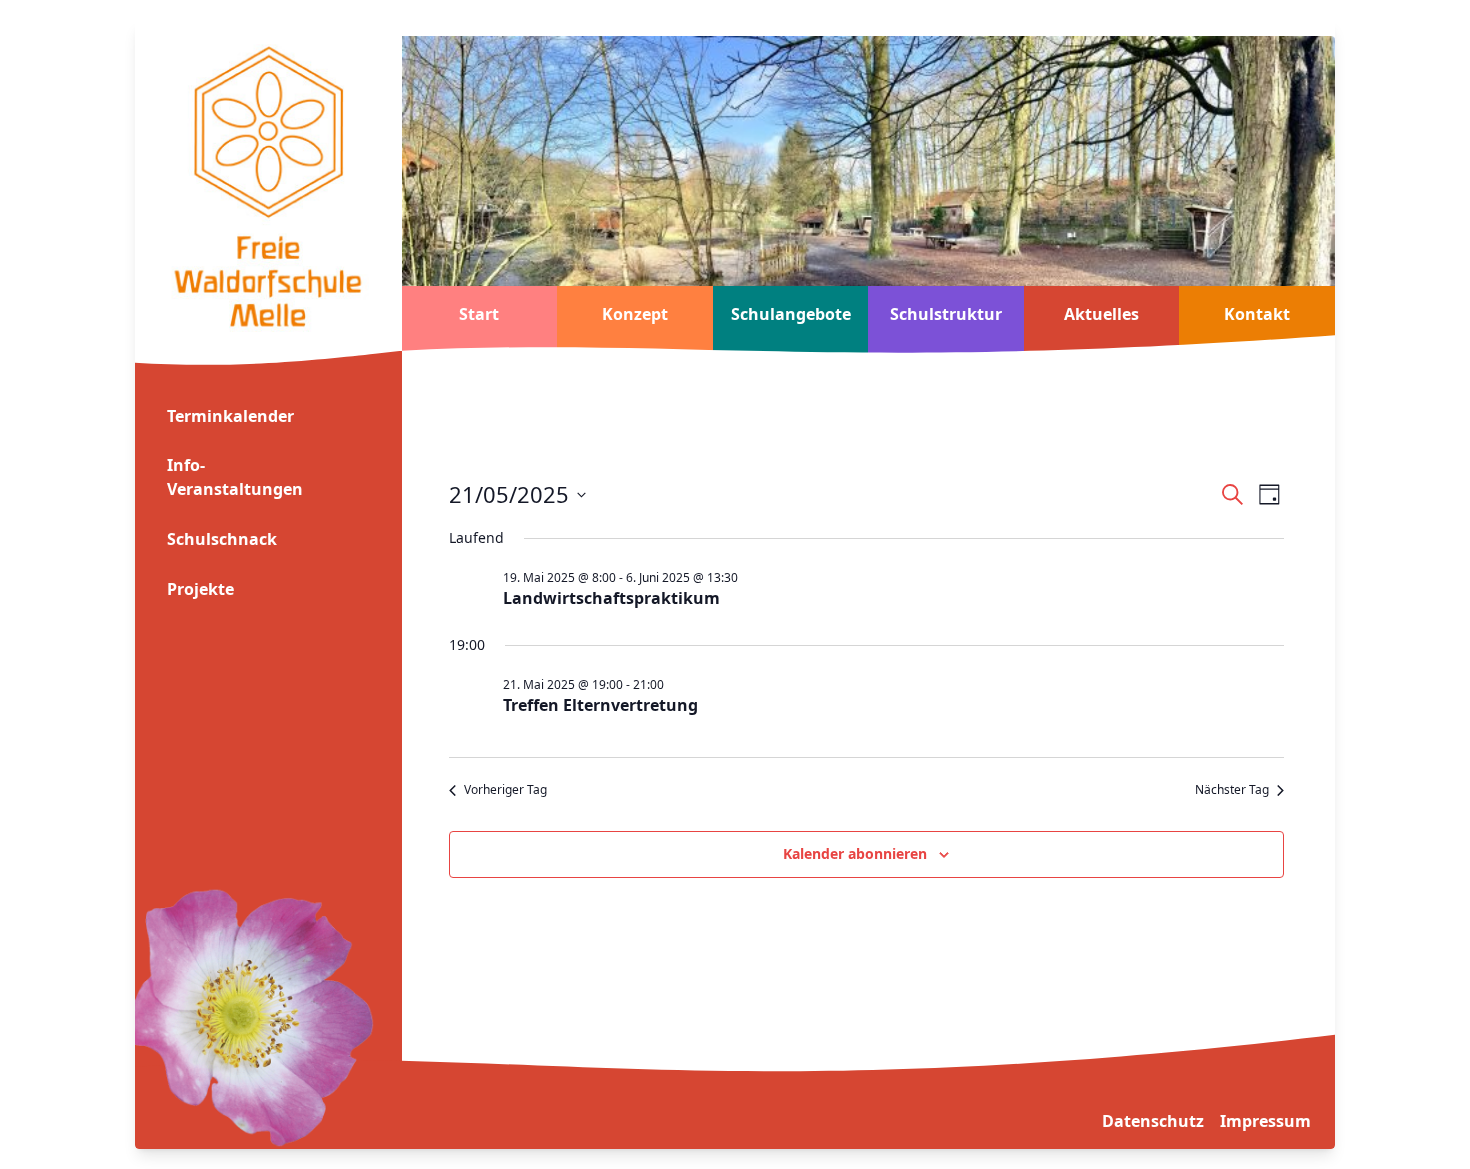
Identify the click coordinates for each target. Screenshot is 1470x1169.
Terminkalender (230, 416)
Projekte (200, 589)
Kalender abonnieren (855, 853)
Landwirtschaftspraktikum (611, 598)
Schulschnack (222, 539)
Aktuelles (1101, 314)
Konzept (635, 314)
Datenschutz (1153, 1121)
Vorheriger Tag (505, 790)
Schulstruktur (946, 314)
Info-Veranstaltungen (235, 477)
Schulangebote (791, 314)
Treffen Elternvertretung (600, 705)
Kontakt (1257, 314)
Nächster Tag (1232, 790)
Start (479, 314)
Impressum (1265, 1121)
